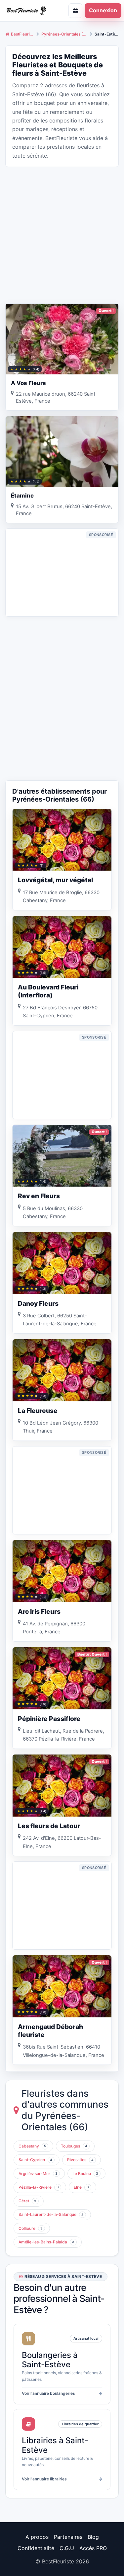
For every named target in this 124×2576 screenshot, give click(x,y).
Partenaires (68, 2537)
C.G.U (67, 2548)
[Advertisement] (62, 234)
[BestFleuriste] (29, 10)
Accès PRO (93, 2548)
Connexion (103, 10)
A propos (37, 2537)
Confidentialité (36, 2548)
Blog (93, 2537)
